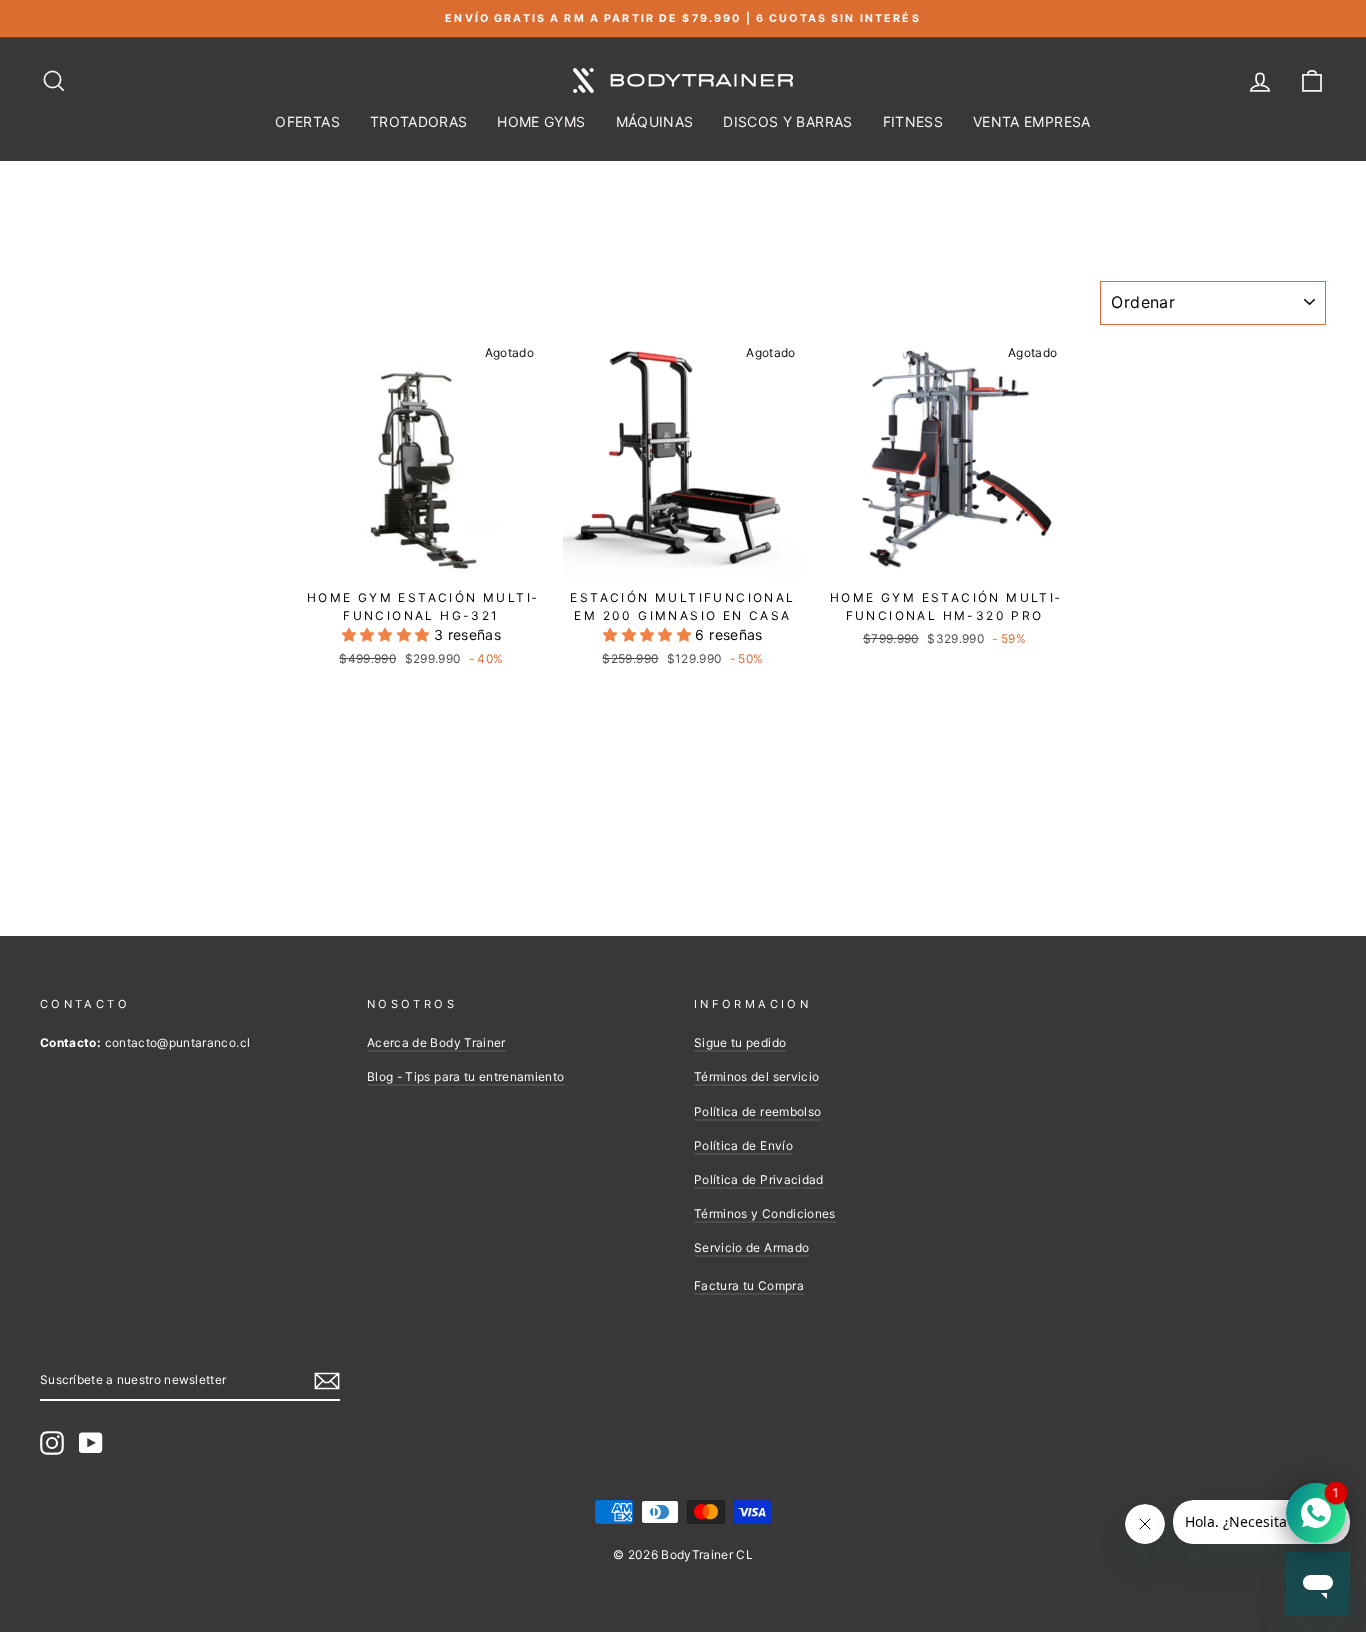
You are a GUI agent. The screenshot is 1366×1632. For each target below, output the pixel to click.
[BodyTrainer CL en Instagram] (52, 1443)
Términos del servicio (756, 1076)
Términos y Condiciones (765, 1213)
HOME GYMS (541, 121)
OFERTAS (307, 121)
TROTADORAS (419, 121)
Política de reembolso (757, 1111)
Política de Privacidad (759, 1179)
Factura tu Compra (749, 1285)
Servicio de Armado (751, 1247)
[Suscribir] (327, 1380)
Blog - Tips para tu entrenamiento (466, 1076)
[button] (388, 634)
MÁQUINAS (655, 121)
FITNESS (913, 121)
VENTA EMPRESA (1032, 121)
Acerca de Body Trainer (436, 1042)
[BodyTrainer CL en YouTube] (91, 1443)
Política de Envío (743, 1145)
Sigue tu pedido (740, 1042)
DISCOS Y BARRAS (787, 121)
